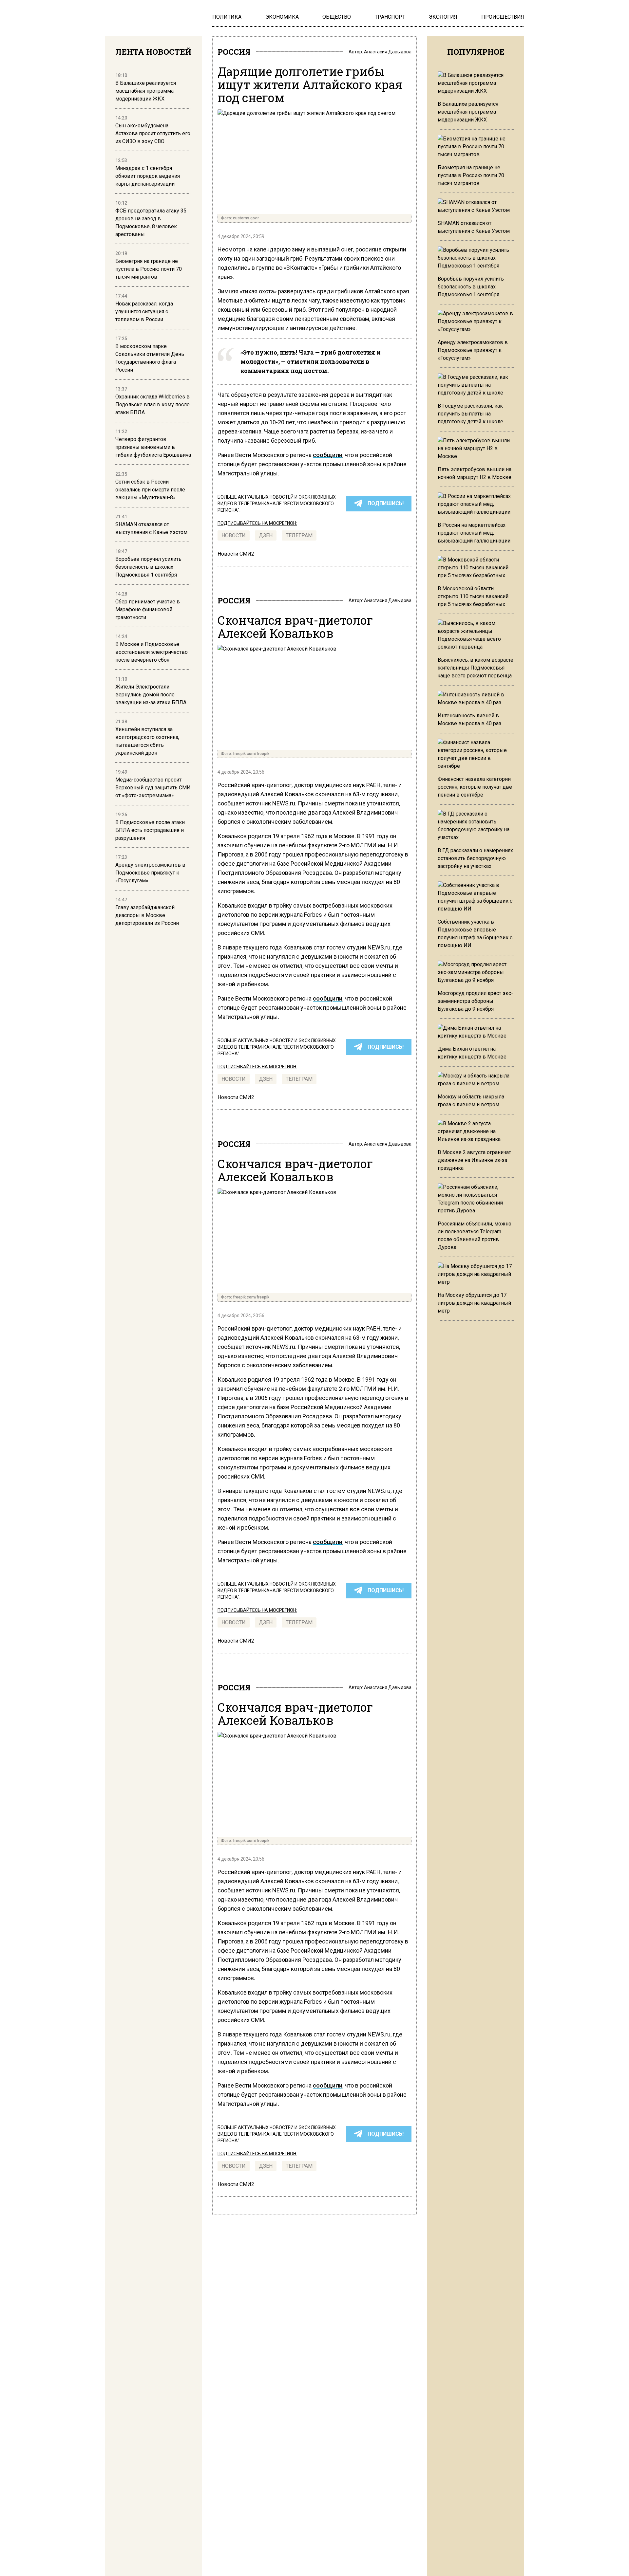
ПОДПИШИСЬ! (386, 503)
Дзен (266, 535)
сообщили (328, 455)
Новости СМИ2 (236, 554)
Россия (234, 52)
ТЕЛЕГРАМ (299, 535)
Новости (234, 535)
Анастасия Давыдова (388, 52)
